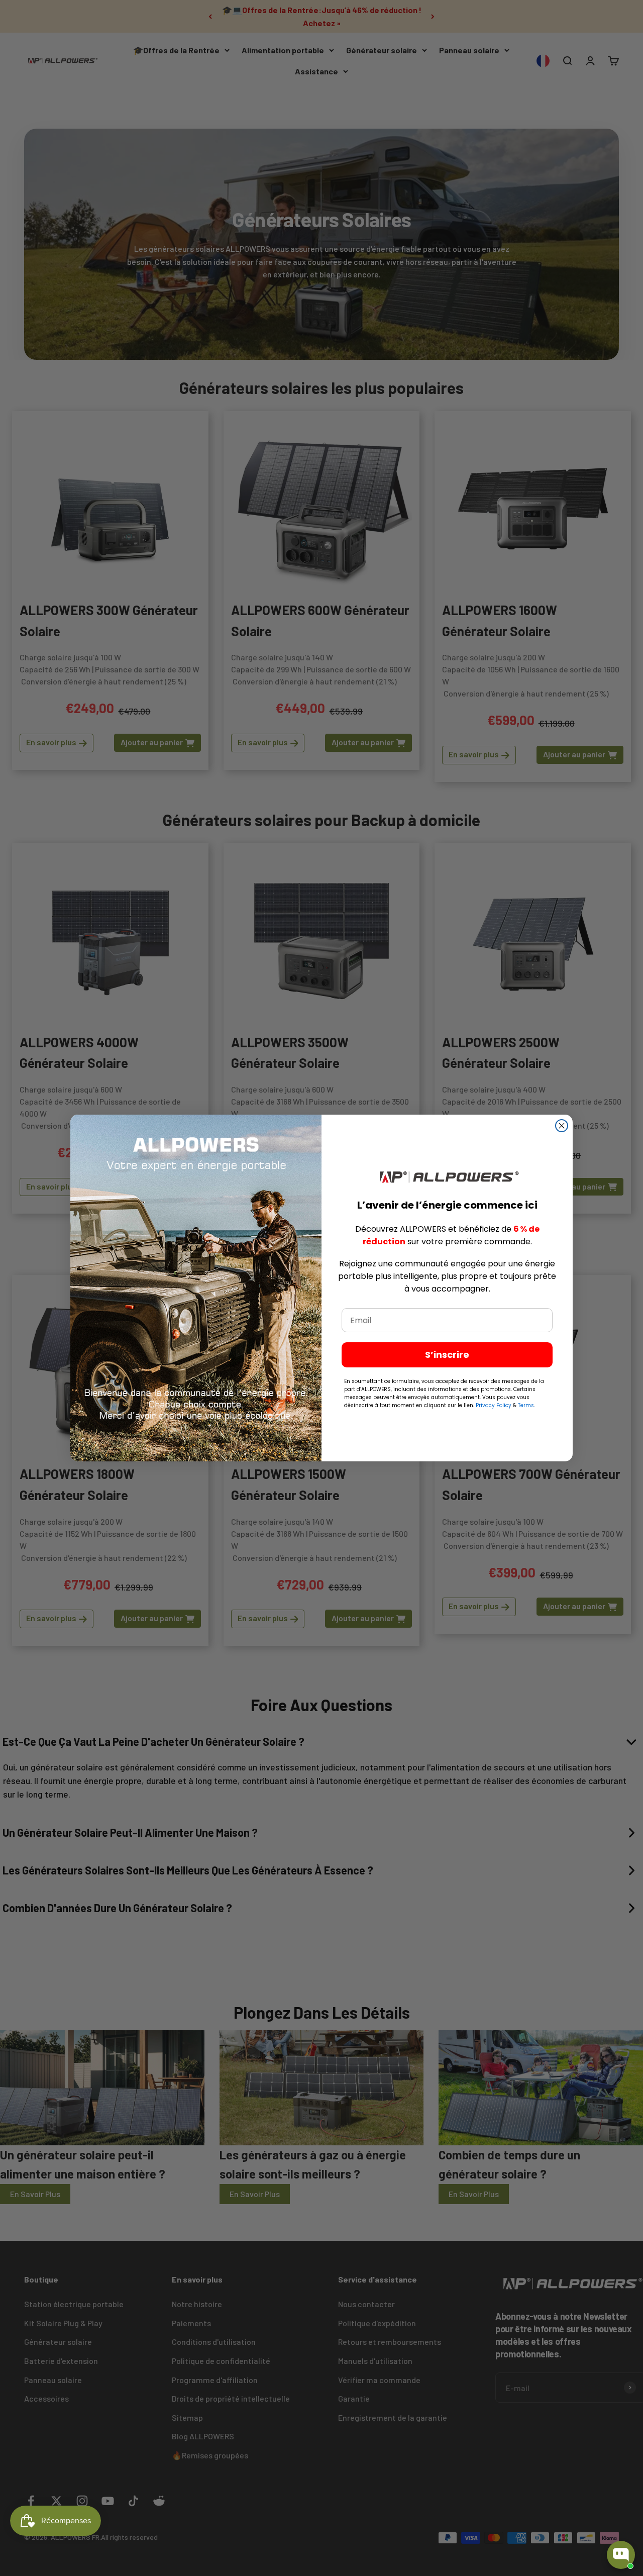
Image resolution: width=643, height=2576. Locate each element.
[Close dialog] (562, 1126)
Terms (526, 1405)
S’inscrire (447, 1355)
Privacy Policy (494, 1405)
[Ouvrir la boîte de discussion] (621, 2555)
